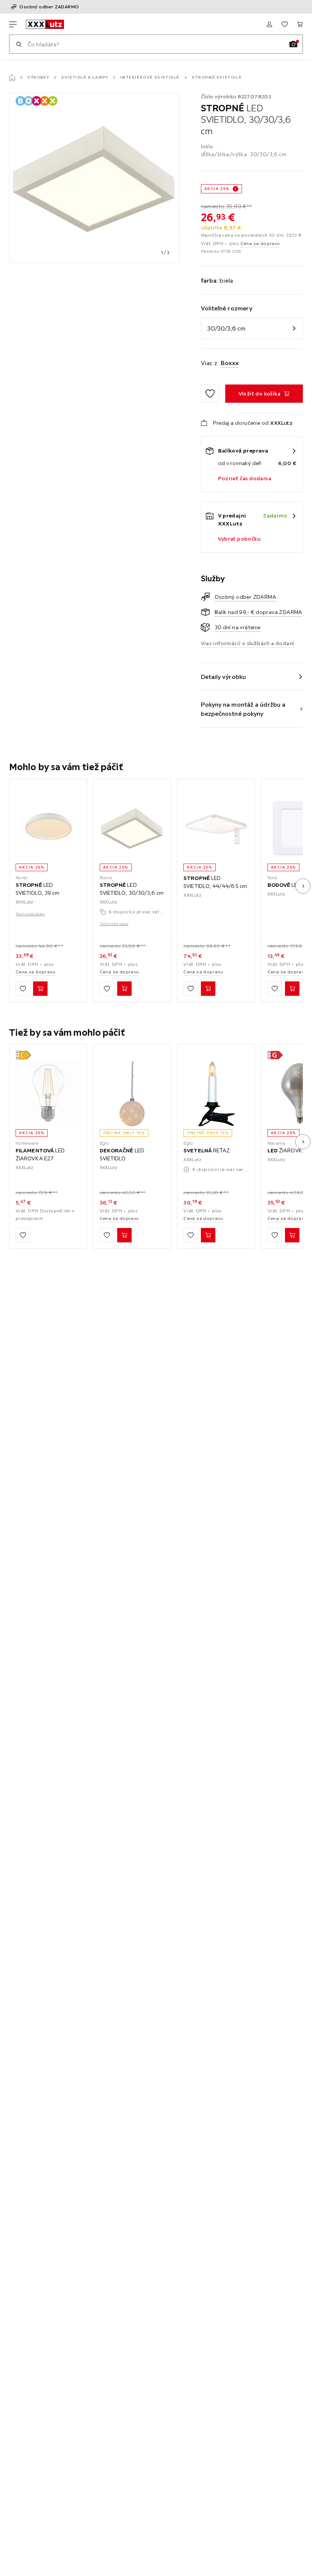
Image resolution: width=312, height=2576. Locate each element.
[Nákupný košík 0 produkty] (300, 24)
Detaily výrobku (224, 677)
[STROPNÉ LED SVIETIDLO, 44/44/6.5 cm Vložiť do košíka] (208, 989)
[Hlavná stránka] (12, 78)
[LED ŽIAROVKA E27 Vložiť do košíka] (292, 1235)
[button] (23, 1055)
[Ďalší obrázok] (303, 886)
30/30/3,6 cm (226, 328)
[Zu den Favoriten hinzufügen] (210, 394)
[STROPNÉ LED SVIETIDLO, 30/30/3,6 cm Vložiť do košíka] (124, 989)
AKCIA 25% (217, 189)
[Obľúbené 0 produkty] (285, 24)
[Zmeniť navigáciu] (13, 24)
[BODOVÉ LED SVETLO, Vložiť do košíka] (292, 989)
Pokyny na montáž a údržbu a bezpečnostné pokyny (243, 709)
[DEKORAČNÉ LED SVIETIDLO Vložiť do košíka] (124, 1235)
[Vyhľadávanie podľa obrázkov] (293, 44)
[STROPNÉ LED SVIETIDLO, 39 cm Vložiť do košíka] (40, 989)
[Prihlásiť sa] (269, 24)
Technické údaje (30, 914)
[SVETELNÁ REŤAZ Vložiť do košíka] (208, 1235)
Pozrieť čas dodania (245, 478)
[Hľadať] (19, 44)
